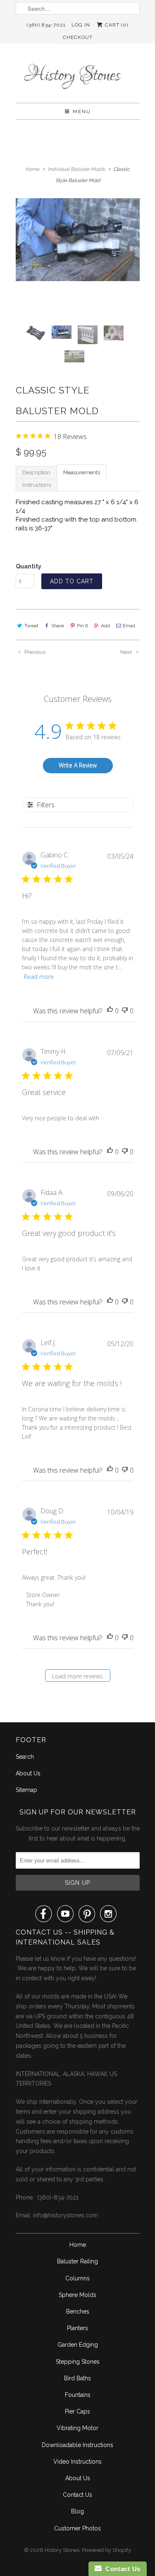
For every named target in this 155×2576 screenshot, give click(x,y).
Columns (77, 2278)
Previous (34, 652)
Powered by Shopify (106, 2550)
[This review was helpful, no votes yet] (110, 1011)
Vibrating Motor (77, 2428)
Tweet (31, 626)
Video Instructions (77, 2462)
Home (78, 2245)
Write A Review (78, 765)
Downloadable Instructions (77, 2445)
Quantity (29, 566)
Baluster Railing (77, 2261)
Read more (39, 977)
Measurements (82, 472)
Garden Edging (78, 2345)
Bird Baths (77, 2378)
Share (58, 626)
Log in (81, 25)
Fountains (78, 2395)
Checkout (78, 37)
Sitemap (26, 1790)
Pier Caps (77, 2411)
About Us (28, 1773)
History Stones (62, 2550)
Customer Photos (77, 2528)
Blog (77, 2511)
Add (105, 626)
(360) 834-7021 (46, 25)
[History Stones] (78, 76)
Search (25, 1757)
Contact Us (77, 2495)
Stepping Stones (78, 2362)
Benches (78, 2311)
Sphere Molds (77, 2295)
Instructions (37, 485)
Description (36, 472)
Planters (77, 2328)
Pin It (82, 626)
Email (129, 626)
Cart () (116, 25)
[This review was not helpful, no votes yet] (125, 1011)
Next (127, 652)
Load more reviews (77, 1676)
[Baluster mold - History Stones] (78, 240)
